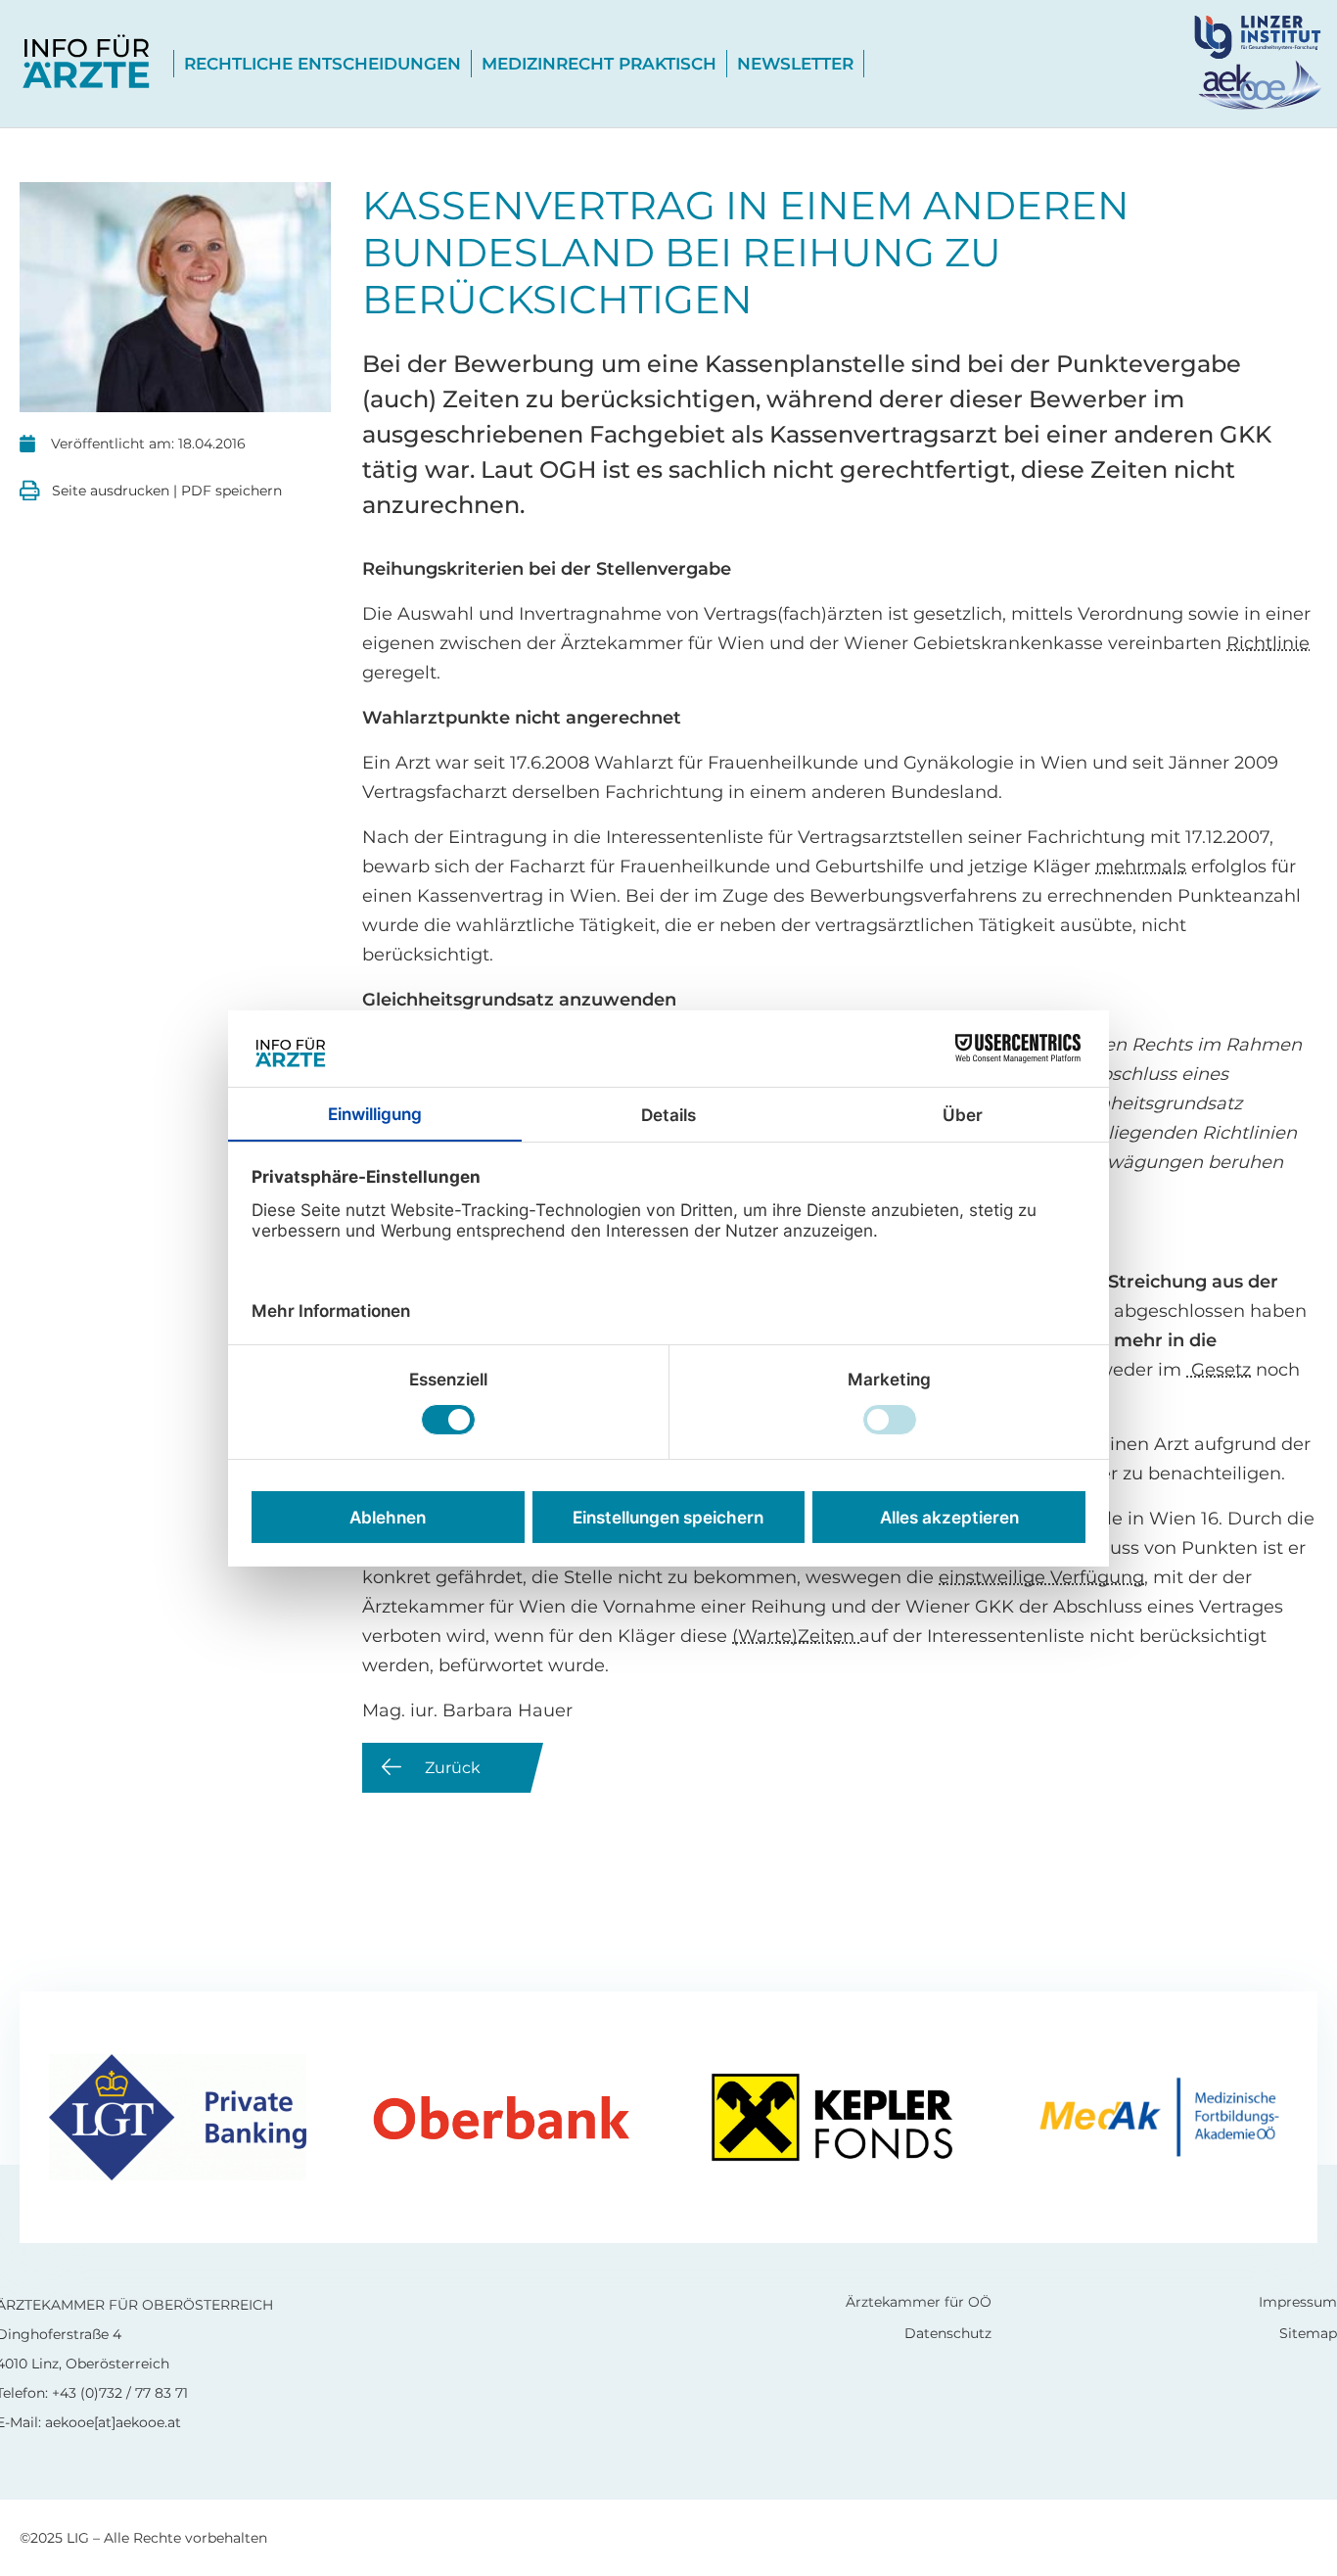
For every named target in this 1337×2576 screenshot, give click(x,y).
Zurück (453, 1768)
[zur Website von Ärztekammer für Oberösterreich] (1258, 85)
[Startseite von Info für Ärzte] (87, 64)
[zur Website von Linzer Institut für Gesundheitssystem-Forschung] (1266, 36)
